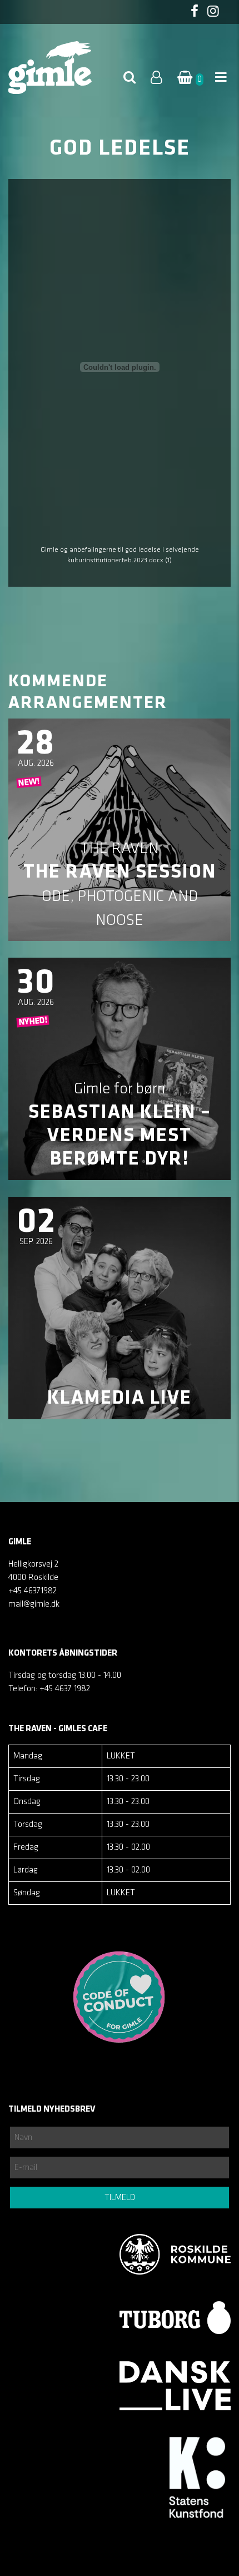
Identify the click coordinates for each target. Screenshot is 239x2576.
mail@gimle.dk (34, 1604)
